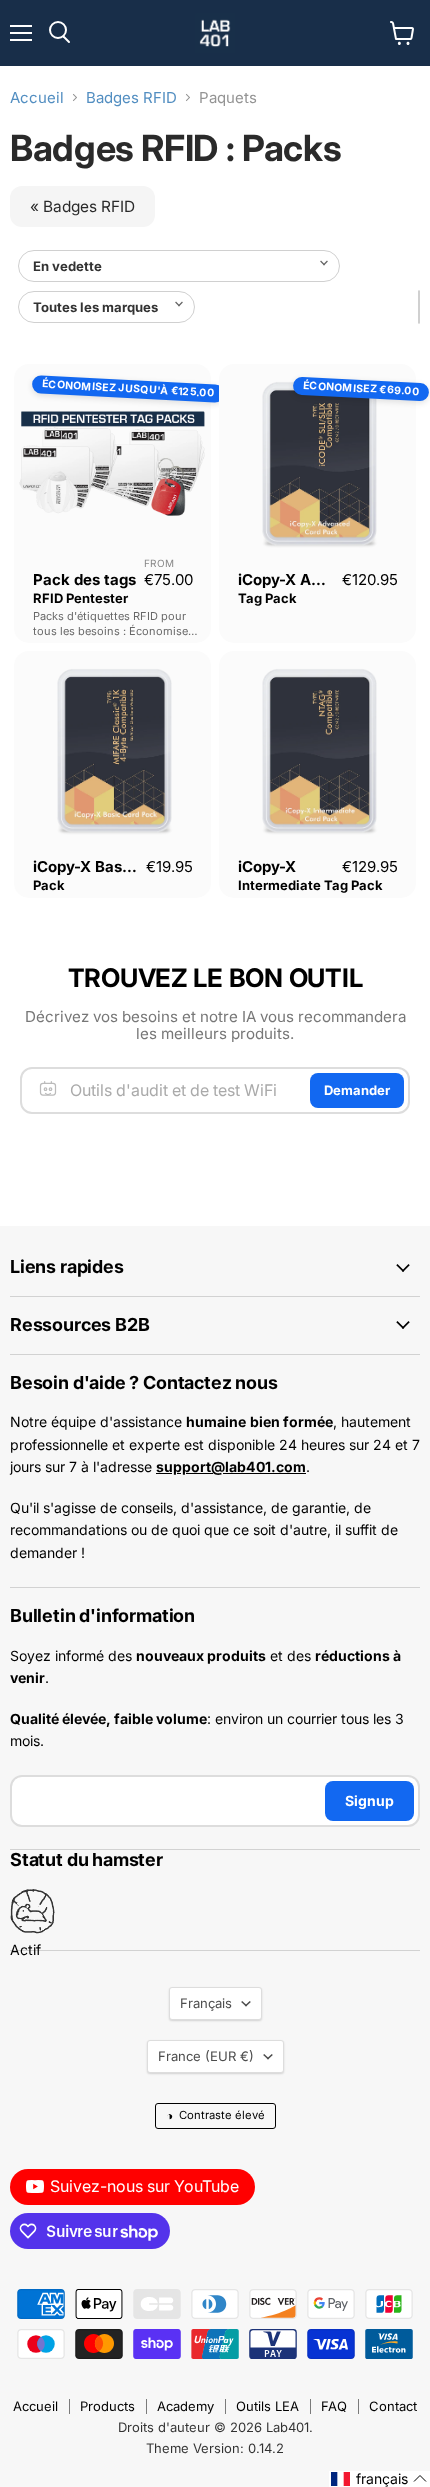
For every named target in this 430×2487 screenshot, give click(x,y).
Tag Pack (267, 598)
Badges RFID (131, 97)
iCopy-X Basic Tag (99, 866)
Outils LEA (267, 2406)
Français (206, 2003)
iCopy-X (267, 866)
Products (107, 2406)
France (206, 2056)
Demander (357, 1090)
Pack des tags (84, 579)
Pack (49, 885)
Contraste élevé (215, 2115)
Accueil (37, 97)
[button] (379, 2479)
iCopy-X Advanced (306, 579)
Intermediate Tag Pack (310, 885)
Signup (369, 1800)
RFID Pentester (80, 598)
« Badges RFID (82, 206)
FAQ (334, 2406)
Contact (393, 2406)
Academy (185, 2406)
